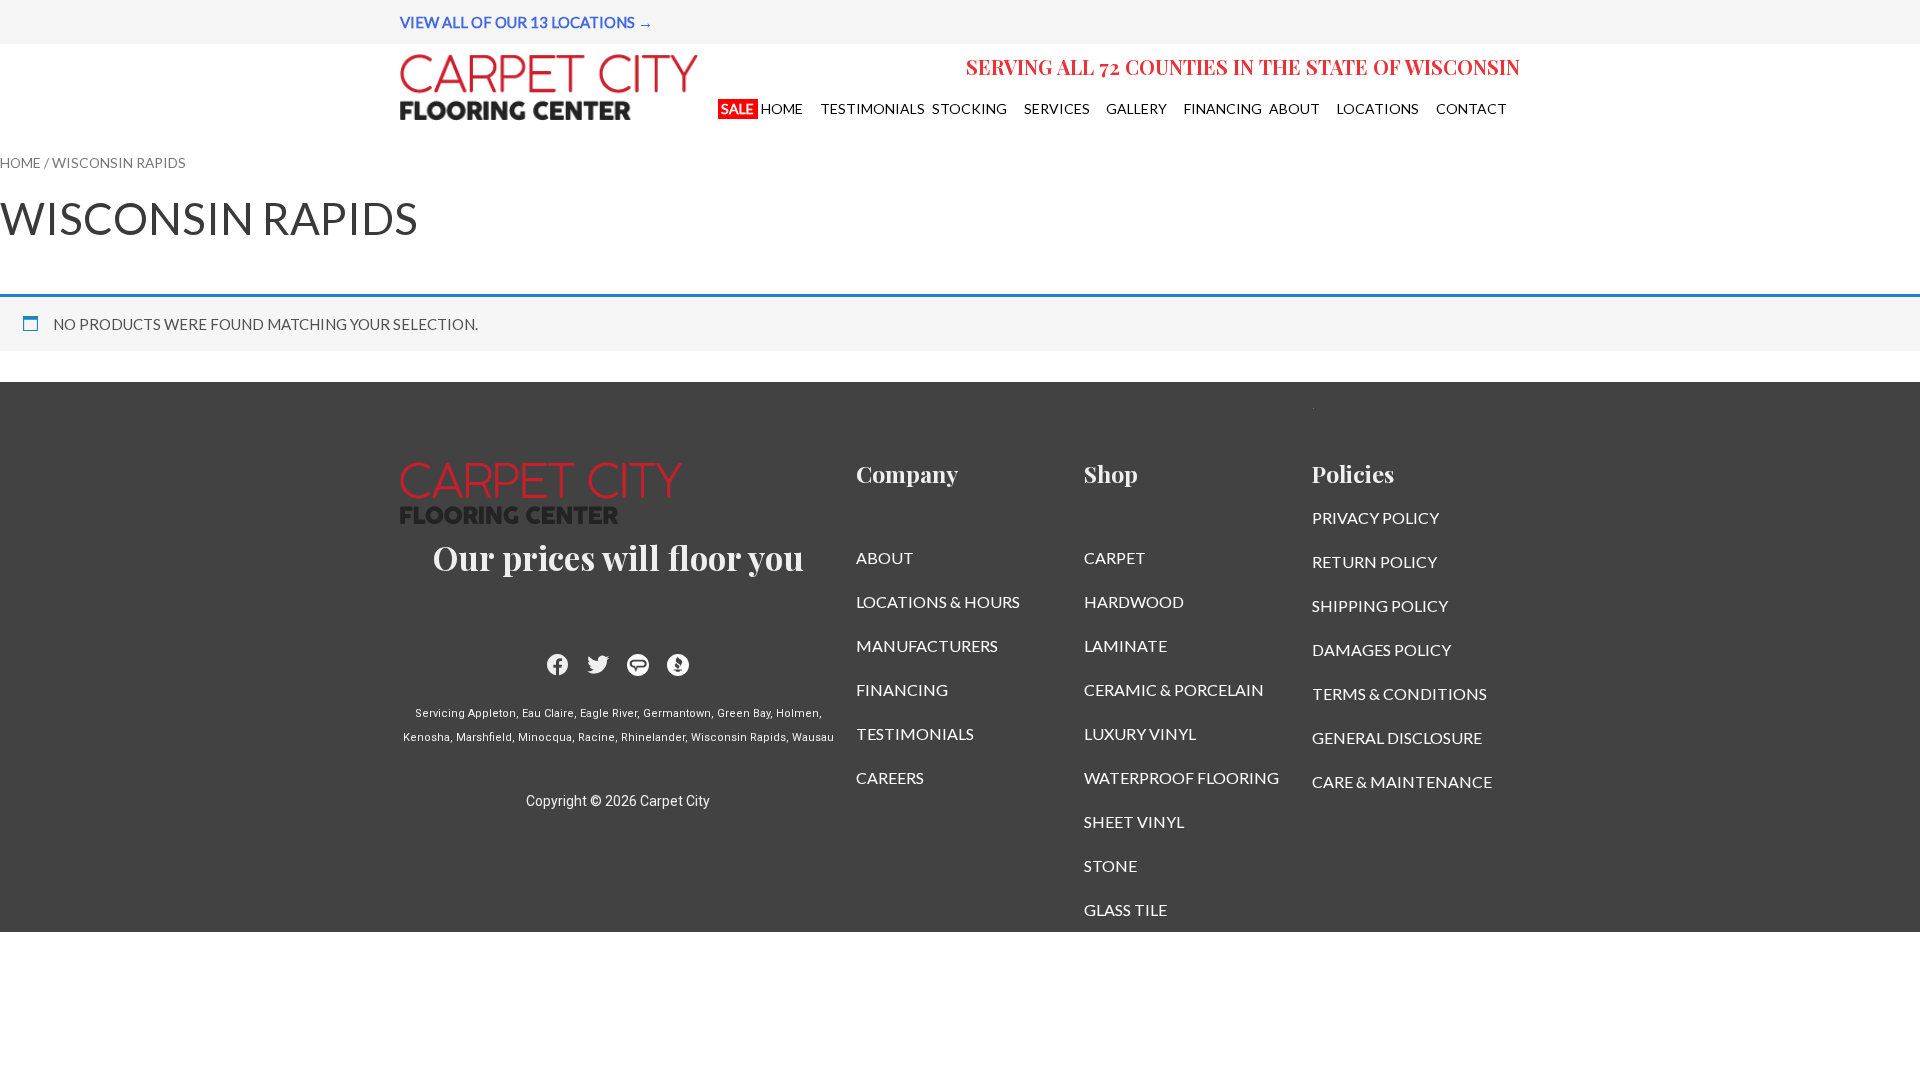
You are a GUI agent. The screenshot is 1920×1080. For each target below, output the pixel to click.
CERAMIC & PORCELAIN (1174, 689)
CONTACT (1471, 108)
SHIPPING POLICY (1380, 605)
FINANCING (1223, 108)
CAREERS (890, 777)
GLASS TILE (1125, 909)
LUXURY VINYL (1140, 733)
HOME (782, 108)
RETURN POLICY (1374, 561)
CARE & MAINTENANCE (1402, 781)
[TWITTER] (597, 664)
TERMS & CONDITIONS (1399, 693)
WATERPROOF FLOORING (1181, 777)
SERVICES (1057, 108)
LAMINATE (1125, 645)
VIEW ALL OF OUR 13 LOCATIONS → (526, 22)
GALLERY (1136, 108)
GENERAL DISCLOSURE (1397, 737)
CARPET (1115, 557)
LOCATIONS (1378, 108)
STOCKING (969, 108)
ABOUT (1294, 108)
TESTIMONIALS (872, 108)
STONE (1110, 865)
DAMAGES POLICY (1381, 649)
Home (20, 162)
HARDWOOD (1134, 601)
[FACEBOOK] (557, 664)
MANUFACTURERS (927, 645)
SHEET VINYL (1134, 821)
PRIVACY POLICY (1375, 517)
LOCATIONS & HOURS (938, 601)
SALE (737, 108)
